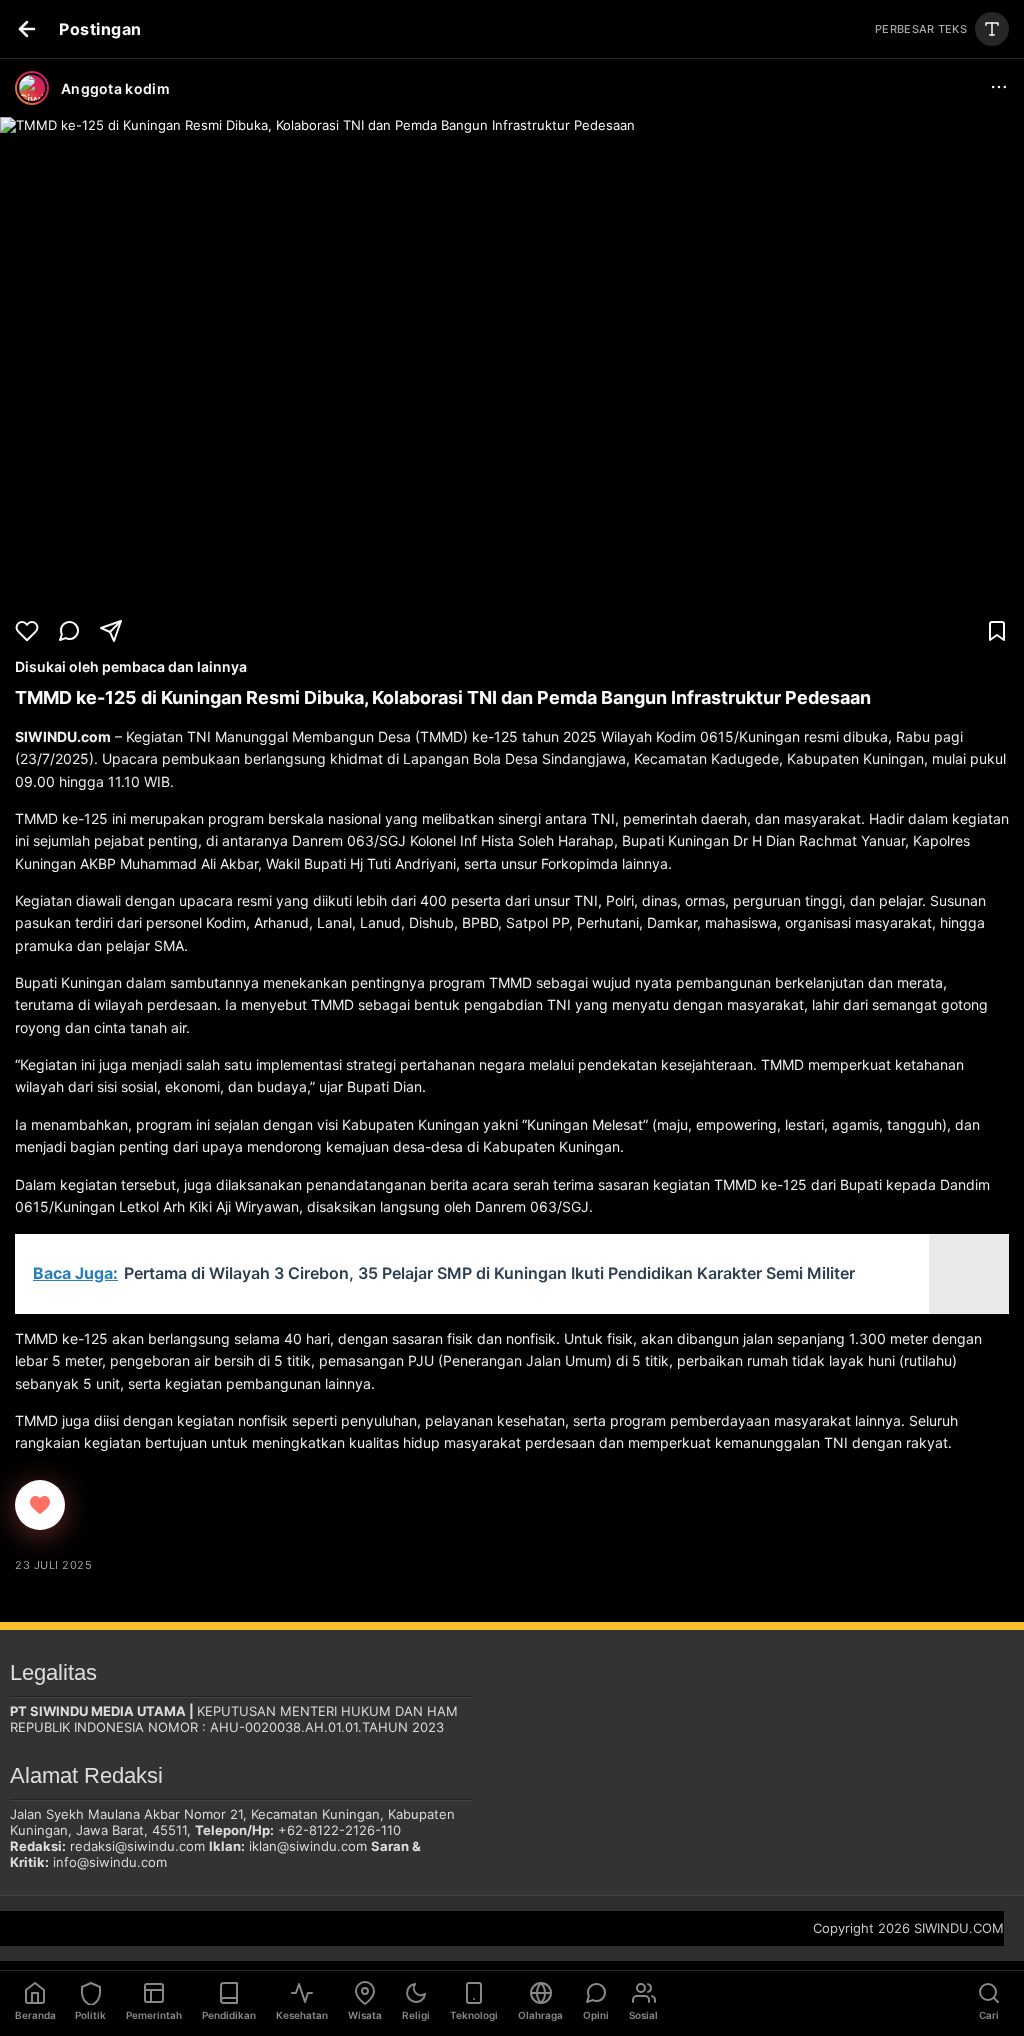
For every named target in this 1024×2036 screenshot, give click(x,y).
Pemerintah (154, 2015)
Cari (989, 2015)
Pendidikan (229, 2015)
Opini (596, 2015)
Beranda (35, 2015)
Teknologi (474, 2015)
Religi (416, 2015)
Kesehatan (302, 2015)
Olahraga (540, 2015)
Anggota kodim (115, 88)
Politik (90, 2015)
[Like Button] (40, 1505)
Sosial (643, 2015)
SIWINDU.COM (959, 1928)
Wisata (365, 2015)
